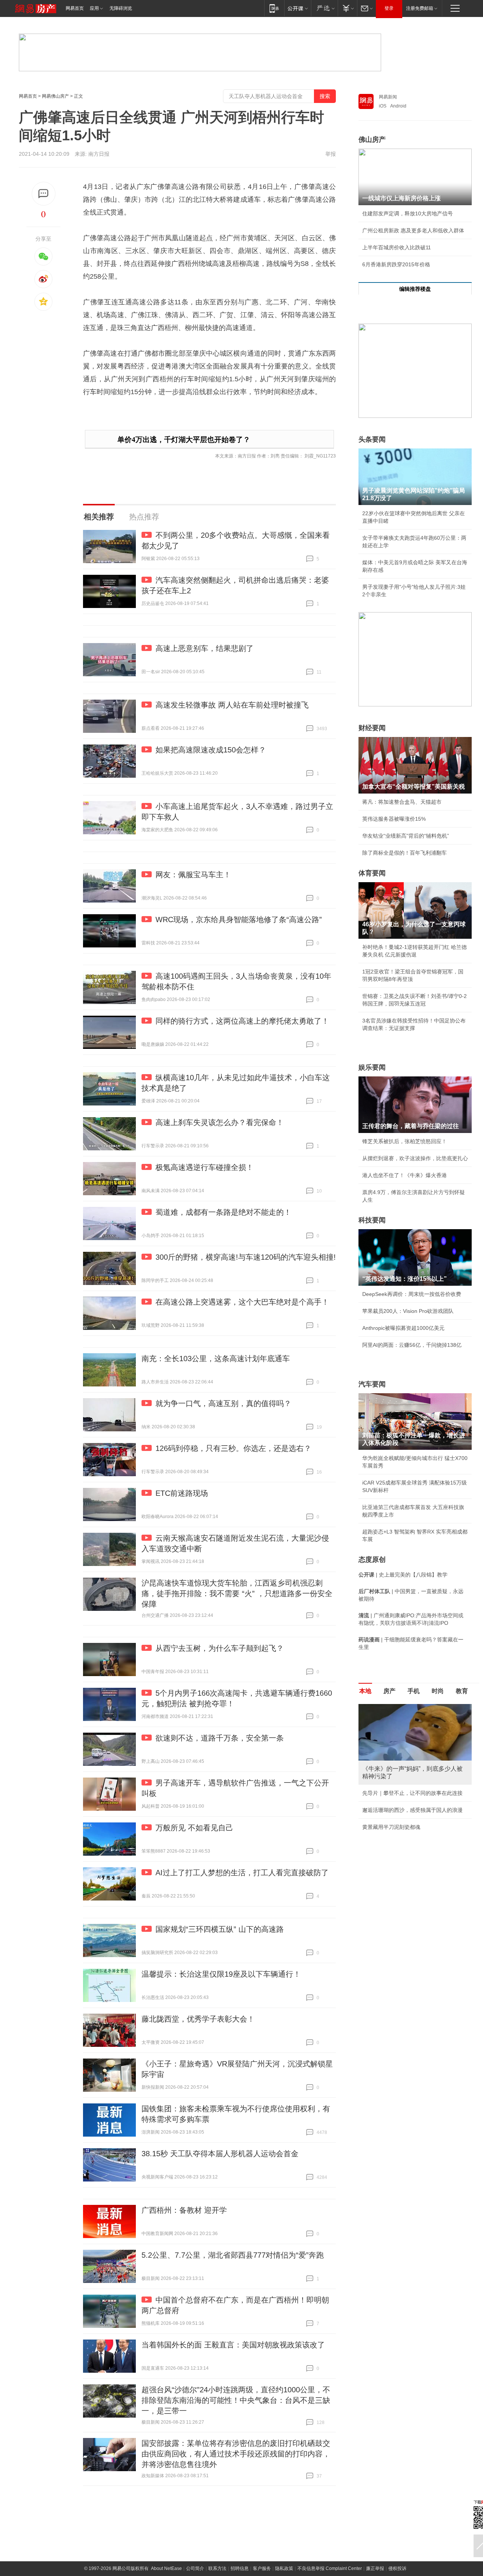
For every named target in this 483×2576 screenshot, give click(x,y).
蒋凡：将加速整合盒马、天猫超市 (402, 802)
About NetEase (166, 2568)
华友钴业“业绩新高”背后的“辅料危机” (406, 836)
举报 (331, 154)
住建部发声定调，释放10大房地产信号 (408, 213)
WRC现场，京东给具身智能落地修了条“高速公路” (239, 920)
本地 (365, 1691)
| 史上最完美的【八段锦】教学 (403, 1575)
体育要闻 (372, 873)
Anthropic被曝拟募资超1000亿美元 (403, 1328)
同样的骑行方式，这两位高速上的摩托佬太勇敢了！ (242, 1021)
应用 (94, 8)
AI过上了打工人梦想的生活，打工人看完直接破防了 (242, 1873)
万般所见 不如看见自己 (194, 1828)
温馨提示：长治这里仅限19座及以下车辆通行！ (221, 1974)
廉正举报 (375, 2568)
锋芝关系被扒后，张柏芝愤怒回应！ (405, 1141)
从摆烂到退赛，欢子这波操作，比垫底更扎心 (415, 1158)
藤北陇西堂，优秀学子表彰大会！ (198, 2019)
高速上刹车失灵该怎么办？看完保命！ (220, 1122)
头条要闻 (372, 439)
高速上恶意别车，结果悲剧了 (205, 648)
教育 (462, 1691)
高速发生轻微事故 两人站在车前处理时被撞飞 (232, 705)
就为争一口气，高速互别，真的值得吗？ (223, 1403)
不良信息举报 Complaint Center (330, 2568)
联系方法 (217, 2568)
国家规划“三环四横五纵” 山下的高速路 (220, 1929)
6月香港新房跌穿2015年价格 (396, 264)
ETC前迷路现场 (182, 1493)
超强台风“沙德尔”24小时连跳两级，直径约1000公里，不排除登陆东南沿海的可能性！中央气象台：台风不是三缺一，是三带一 (236, 2400)
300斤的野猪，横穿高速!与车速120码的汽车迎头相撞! (246, 1257)
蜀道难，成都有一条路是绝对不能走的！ (223, 1212)
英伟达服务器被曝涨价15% (394, 819)
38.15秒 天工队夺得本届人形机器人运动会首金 (220, 2154)
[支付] (347, 8)
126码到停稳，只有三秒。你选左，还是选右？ (233, 1448)
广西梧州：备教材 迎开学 (184, 2210)
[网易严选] (324, 8)
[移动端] (274, 8)
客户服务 (262, 2568)
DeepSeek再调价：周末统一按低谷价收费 (412, 1294)
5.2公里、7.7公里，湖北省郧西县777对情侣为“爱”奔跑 (233, 2255)
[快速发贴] (44, 194)
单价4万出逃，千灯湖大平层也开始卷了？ (184, 440)
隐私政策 (284, 2568)
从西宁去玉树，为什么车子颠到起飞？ (220, 1648)
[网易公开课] (298, 8)
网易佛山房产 (55, 96)
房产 (389, 1691)
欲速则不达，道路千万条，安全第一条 (220, 1738)
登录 (389, 8)
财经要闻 (372, 728)
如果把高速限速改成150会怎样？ (211, 750)
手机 (414, 1691)
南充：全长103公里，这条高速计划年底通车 (216, 1359)
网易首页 (75, 8)
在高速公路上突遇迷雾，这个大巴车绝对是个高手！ (242, 1302)
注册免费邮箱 (420, 8)
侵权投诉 (397, 2568)
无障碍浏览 (121, 8)
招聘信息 (240, 2568)
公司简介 (195, 2568)
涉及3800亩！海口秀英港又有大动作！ (408, 1835)
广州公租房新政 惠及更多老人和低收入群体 (413, 230)
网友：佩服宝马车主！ (193, 875)
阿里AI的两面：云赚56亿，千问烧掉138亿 (412, 1345)
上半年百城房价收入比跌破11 (397, 247)
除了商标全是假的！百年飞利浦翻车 (405, 853)
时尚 (438, 1691)
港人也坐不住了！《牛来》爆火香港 (405, 1175)
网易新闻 (388, 97)
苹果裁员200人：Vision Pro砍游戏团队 (408, 1311)
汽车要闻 (372, 1384)
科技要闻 (372, 1220)
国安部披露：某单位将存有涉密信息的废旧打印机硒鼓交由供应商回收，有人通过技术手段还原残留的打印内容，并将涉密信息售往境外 (236, 2454)
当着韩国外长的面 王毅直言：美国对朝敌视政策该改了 (233, 2345)
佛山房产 (372, 140)
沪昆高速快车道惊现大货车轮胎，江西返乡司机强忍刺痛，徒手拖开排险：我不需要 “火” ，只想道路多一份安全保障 (237, 1593)
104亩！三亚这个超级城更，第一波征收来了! (415, 1793)
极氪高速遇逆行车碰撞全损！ (205, 1167)
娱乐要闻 (372, 1067)
